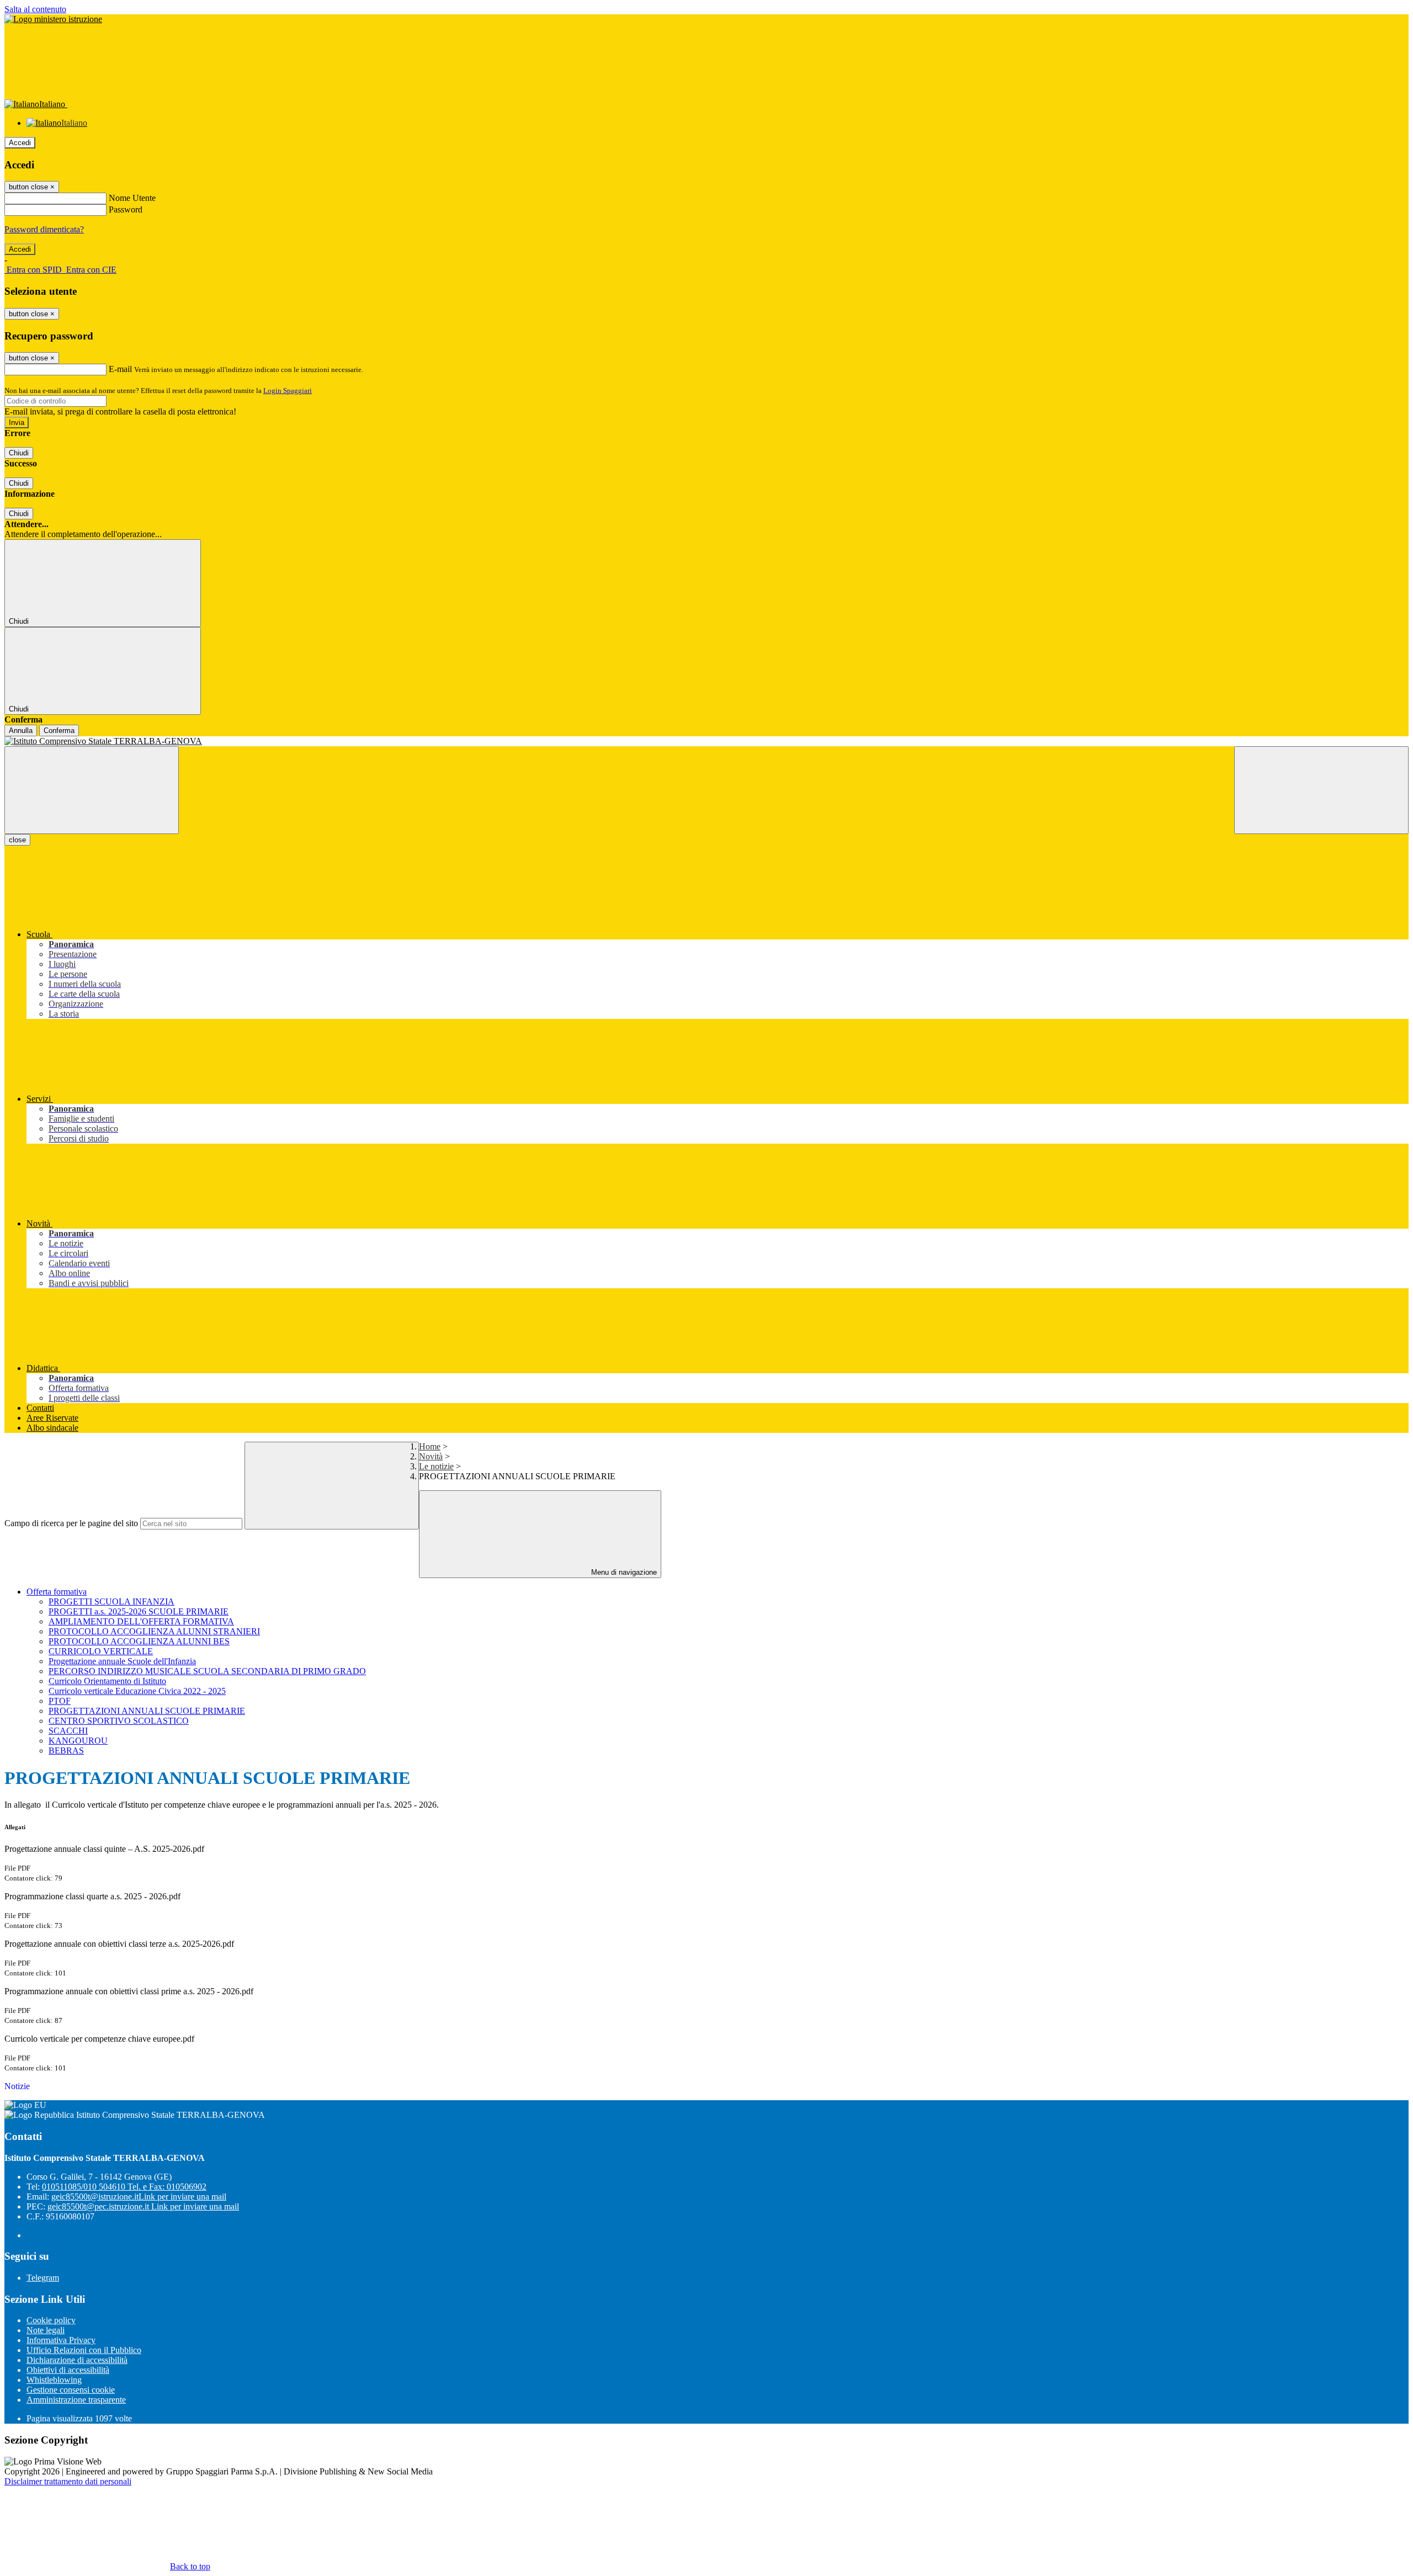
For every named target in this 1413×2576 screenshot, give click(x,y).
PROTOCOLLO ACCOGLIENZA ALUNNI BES (139, 1641)
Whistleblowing (54, 2380)
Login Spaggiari (288, 391)
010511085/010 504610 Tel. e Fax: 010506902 (124, 2187)
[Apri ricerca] (1321, 790)
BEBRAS (66, 1751)
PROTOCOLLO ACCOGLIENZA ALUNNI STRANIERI (154, 1631)
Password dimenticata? (44, 229)
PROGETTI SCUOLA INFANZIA (111, 1602)
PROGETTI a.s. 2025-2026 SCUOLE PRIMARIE (139, 1611)
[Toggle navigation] (92, 790)
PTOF (60, 1701)
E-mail (120, 369)
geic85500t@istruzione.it (139, 2197)
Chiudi (19, 453)
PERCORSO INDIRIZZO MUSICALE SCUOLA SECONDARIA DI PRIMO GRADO (207, 1671)
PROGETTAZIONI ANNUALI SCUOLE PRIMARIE (147, 1711)
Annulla (21, 731)
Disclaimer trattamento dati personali (68, 2481)
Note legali (46, 2330)
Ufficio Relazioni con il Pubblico (84, 2350)
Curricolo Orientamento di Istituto (107, 1681)
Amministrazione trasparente (76, 2400)
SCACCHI (68, 1731)
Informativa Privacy (61, 2340)
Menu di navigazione (623, 1572)
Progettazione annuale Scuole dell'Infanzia (122, 1661)
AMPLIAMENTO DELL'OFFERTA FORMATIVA (141, 1621)
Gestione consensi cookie (71, 2390)
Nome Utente (132, 198)
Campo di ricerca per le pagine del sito (71, 1523)
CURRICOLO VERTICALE (101, 1651)
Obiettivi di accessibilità (68, 2370)
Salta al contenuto (35, 9)
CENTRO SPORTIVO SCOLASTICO (119, 1721)
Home (430, 1446)
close (17, 840)
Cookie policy (51, 2320)
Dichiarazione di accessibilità (77, 2360)
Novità (431, 1456)
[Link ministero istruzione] (53, 19)
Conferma (59, 731)
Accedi (20, 143)
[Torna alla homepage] (706, 741)
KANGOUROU (78, 1741)
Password (126, 209)
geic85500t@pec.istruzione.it (143, 2206)
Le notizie (436, 1466)
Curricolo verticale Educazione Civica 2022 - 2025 (137, 1691)
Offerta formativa (57, 1592)
